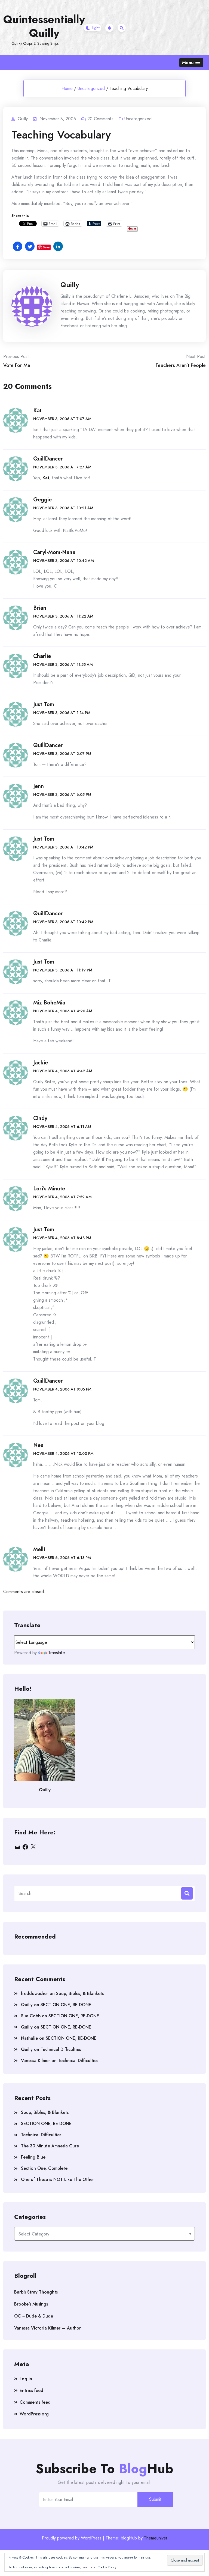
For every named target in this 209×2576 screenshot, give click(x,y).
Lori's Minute (49, 1189)
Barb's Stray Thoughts (36, 2292)
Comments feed (35, 2402)
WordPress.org (34, 2414)
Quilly (70, 285)
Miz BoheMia (49, 1003)
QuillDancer (48, 459)
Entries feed (31, 2390)
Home (67, 88)
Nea (38, 1445)
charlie (42, 656)
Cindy (40, 1118)
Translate (57, 1653)
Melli (39, 1549)
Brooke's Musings (31, 2304)
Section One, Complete (44, 2168)
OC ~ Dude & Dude (34, 2316)
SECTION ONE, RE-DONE (66, 2005)
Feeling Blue (33, 2157)
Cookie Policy (107, 2567)
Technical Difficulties (61, 2049)
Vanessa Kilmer (36, 2061)
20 (100, 119)
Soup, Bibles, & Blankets (80, 1993)
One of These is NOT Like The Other (58, 2179)
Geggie (42, 500)
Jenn (39, 786)
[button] (191, 63)
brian (40, 608)
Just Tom (44, 704)
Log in (26, 2379)
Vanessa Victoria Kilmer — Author (47, 2328)
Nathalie (29, 2038)
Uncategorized (91, 88)
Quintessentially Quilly (44, 26)
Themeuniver (156, 2538)
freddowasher (35, 1993)
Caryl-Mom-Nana (54, 552)
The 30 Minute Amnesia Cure (50, 2146)
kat (37, 410)
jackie (41, 1063)
